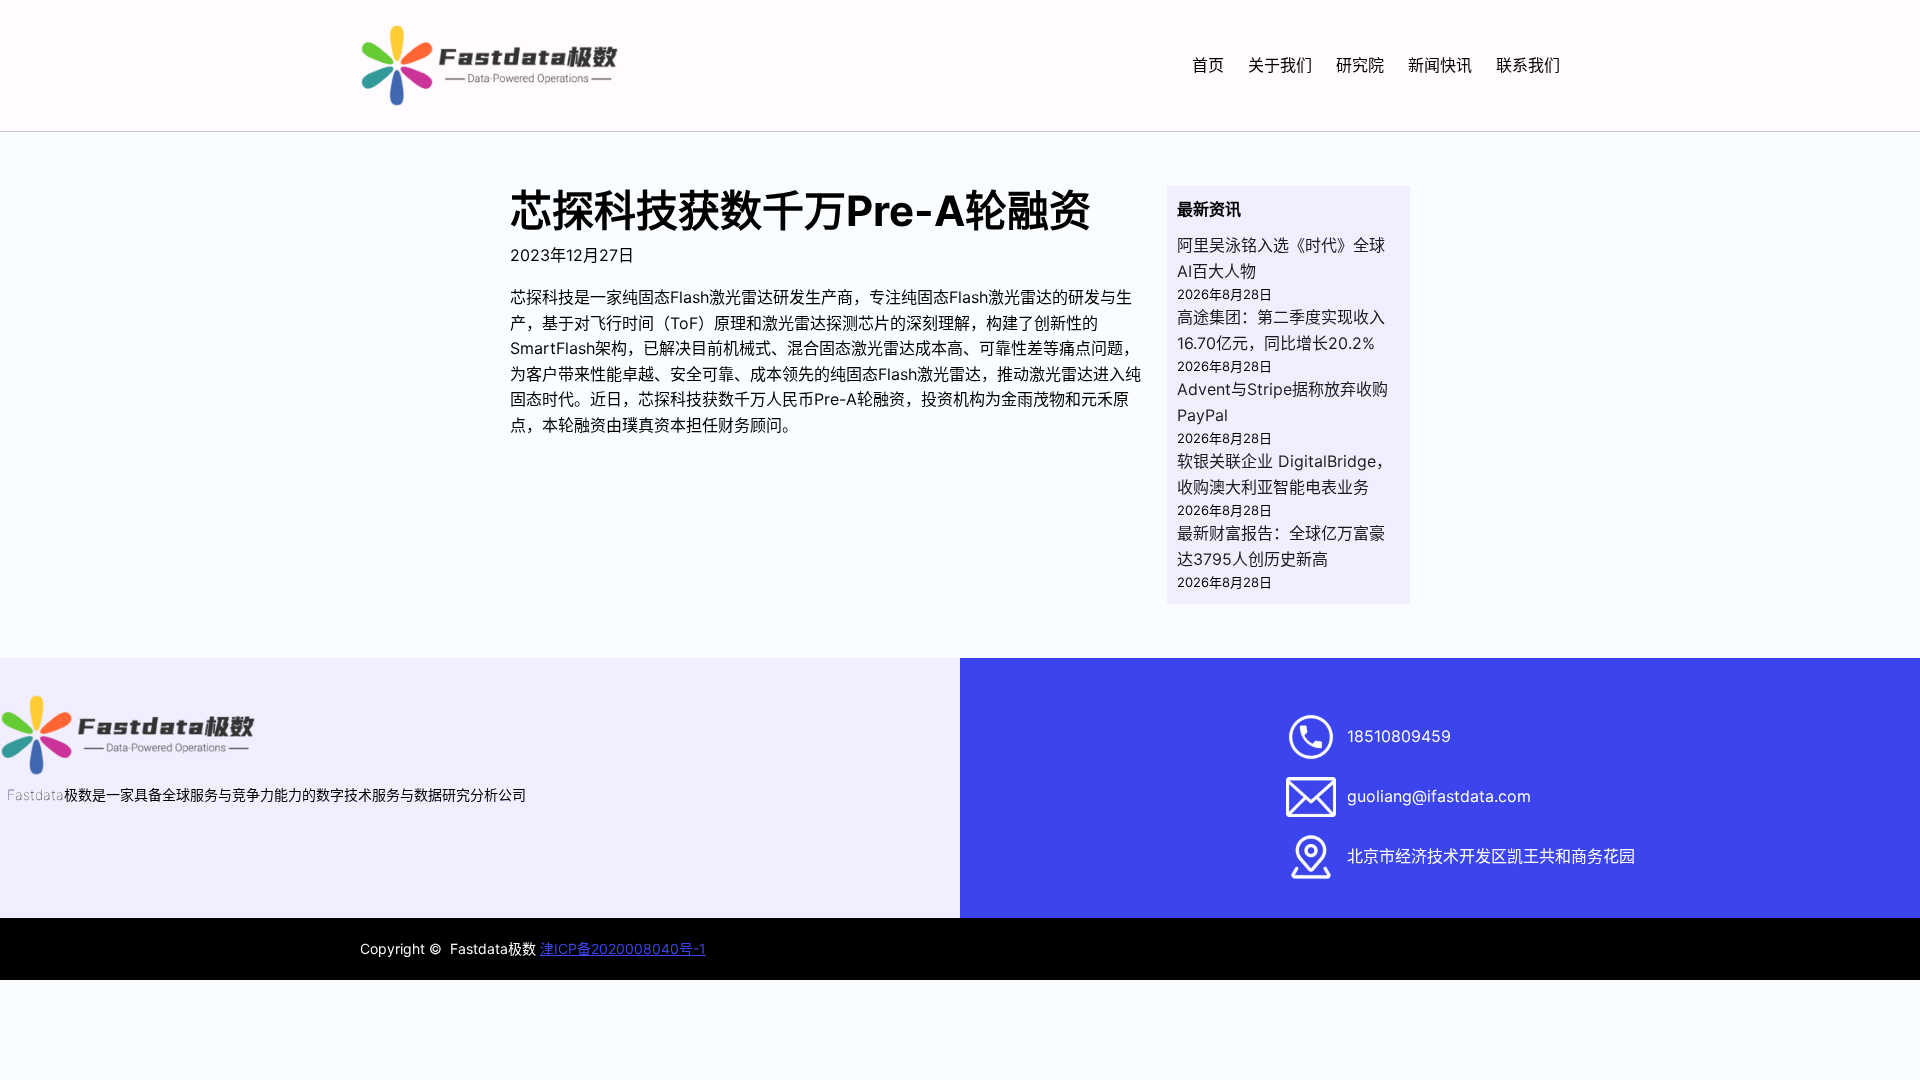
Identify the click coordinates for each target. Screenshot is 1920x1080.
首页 (1208, 65)
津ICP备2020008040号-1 (623, 948)
